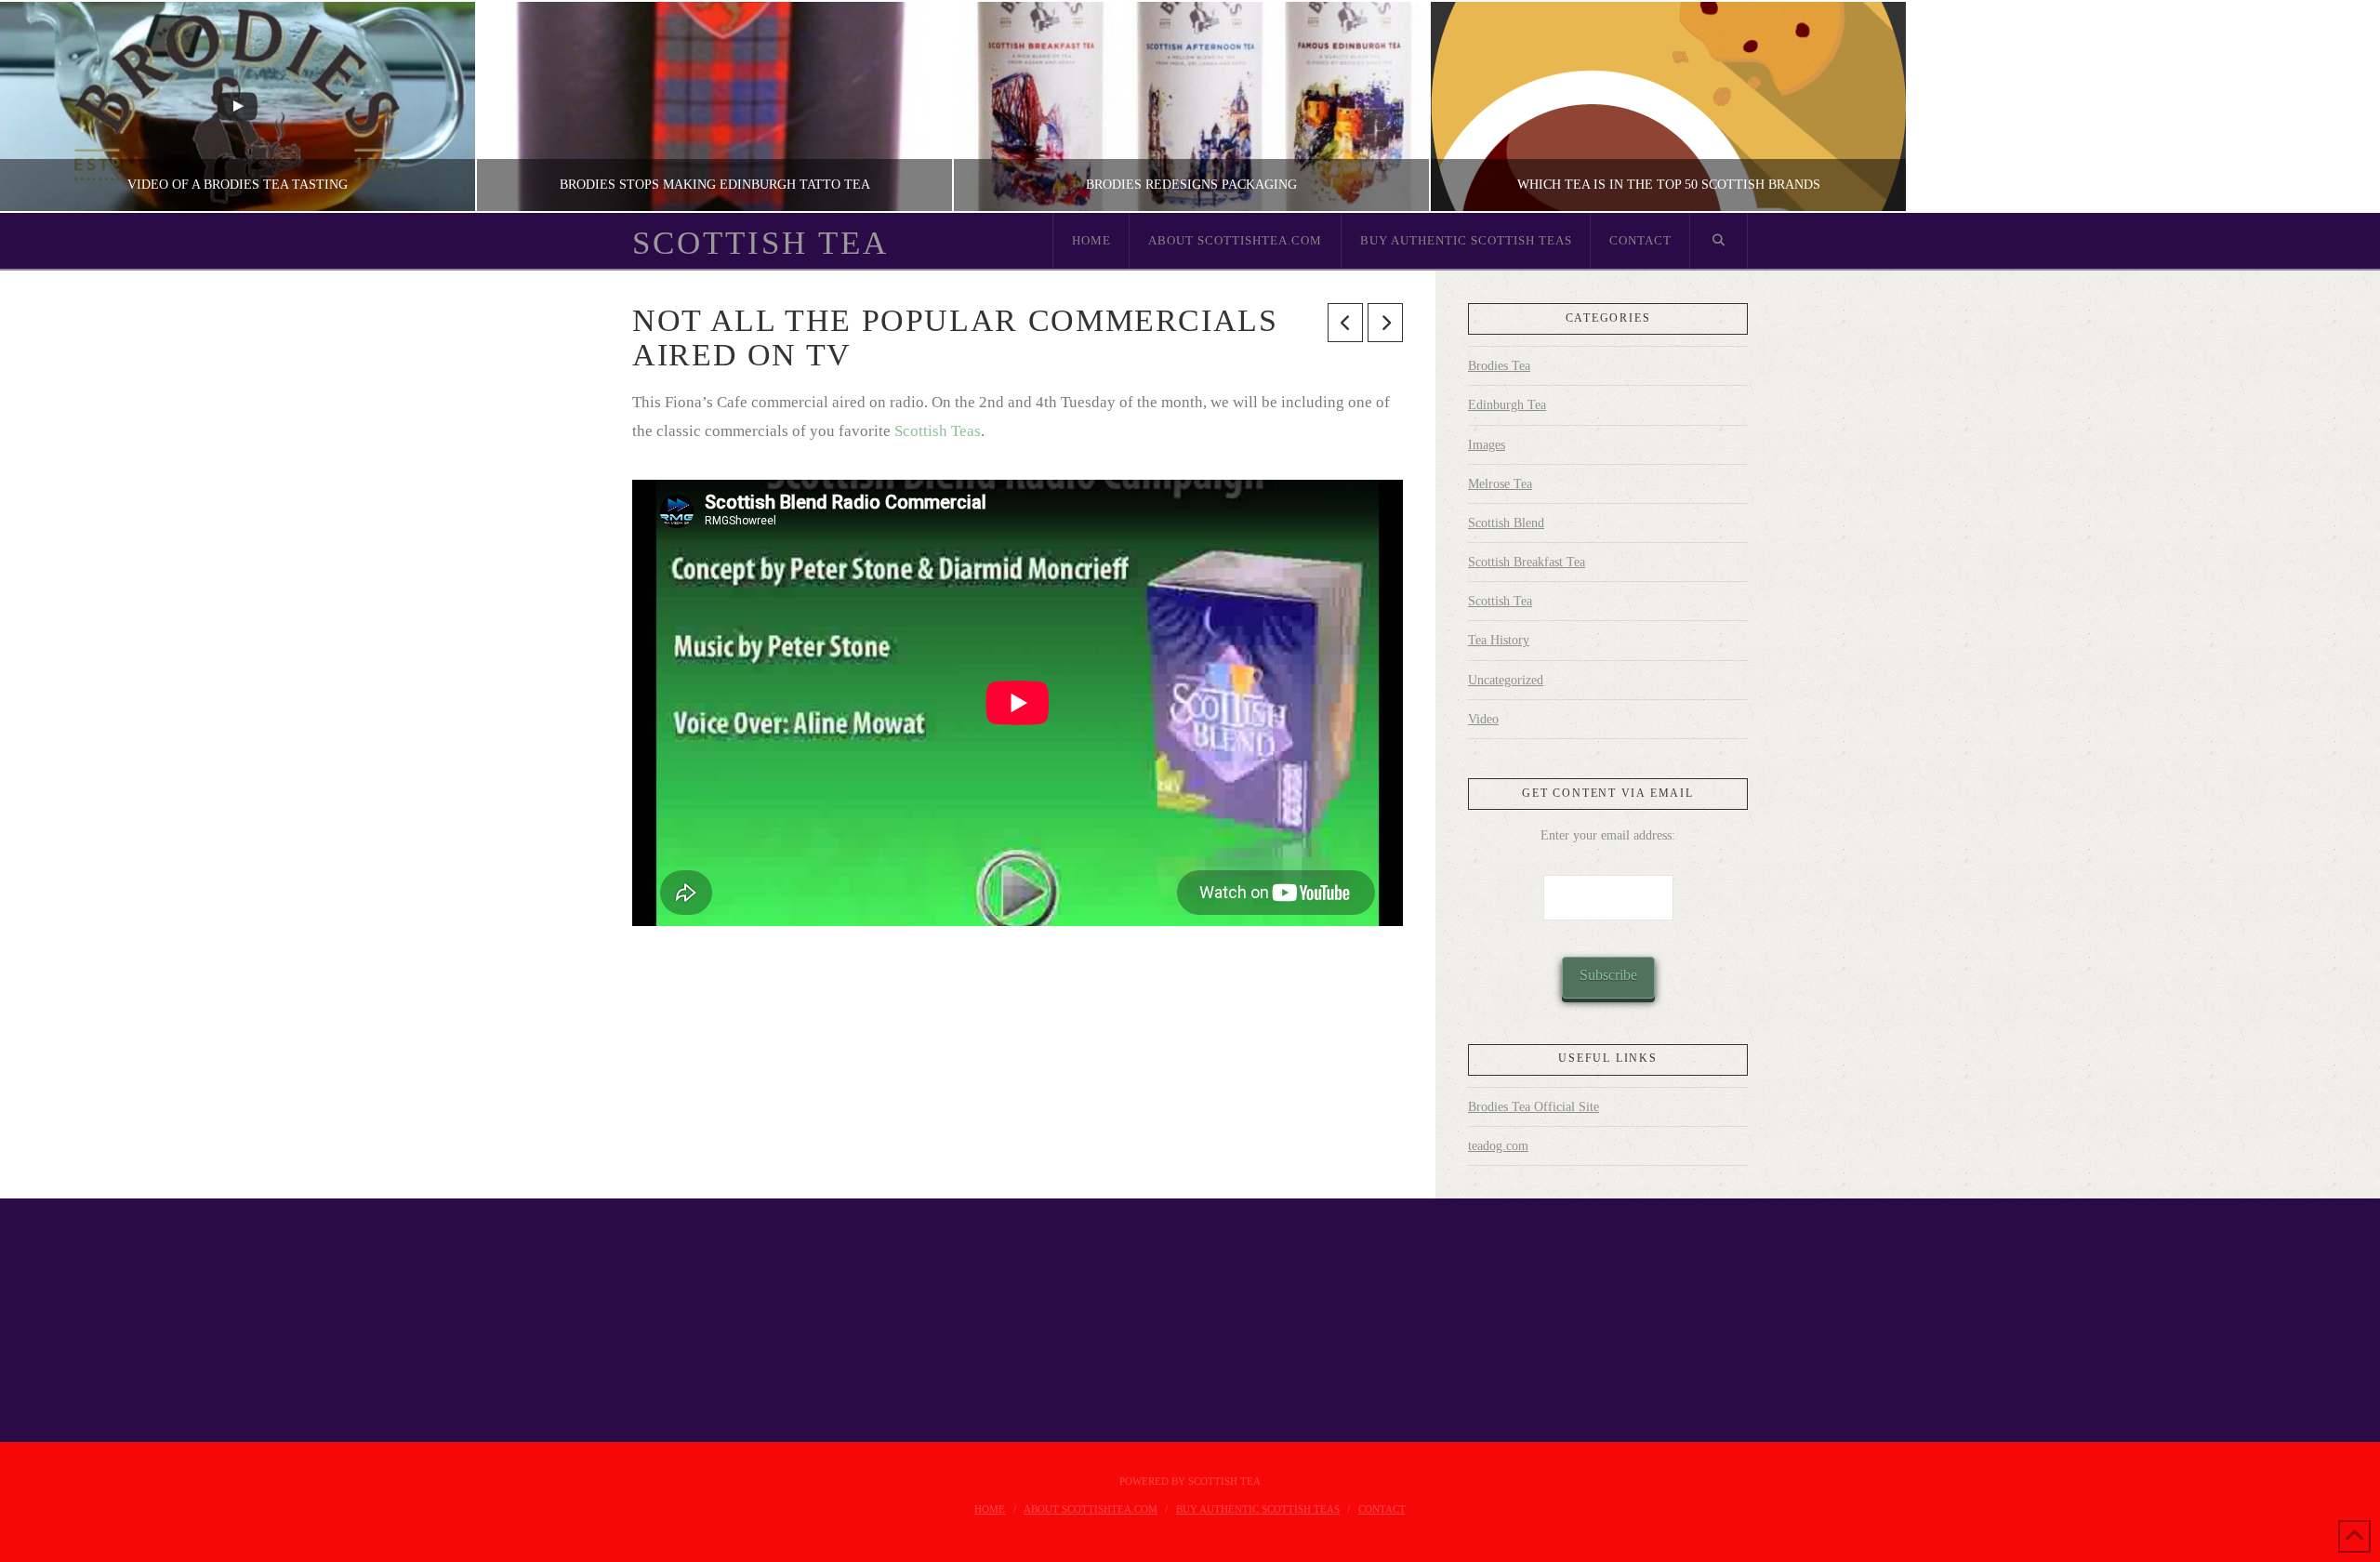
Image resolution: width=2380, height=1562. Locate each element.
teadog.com (1498, 1146)
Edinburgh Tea (1507, 405)
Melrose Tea (1500, 484)
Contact (1382, 1509)
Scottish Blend (1506, 523)
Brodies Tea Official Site (1534, 1107)
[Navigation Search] (1719, 241)
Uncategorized (1506, 680)
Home (990, 1509)
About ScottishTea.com (1091, 1509)
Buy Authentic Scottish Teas (1258, 1509)
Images (1487, 445)
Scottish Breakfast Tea (1527, 562)
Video (1483, 719)
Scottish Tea (760, 243)
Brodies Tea (1499, 366)
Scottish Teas (938, 431)
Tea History (1499, 640)
